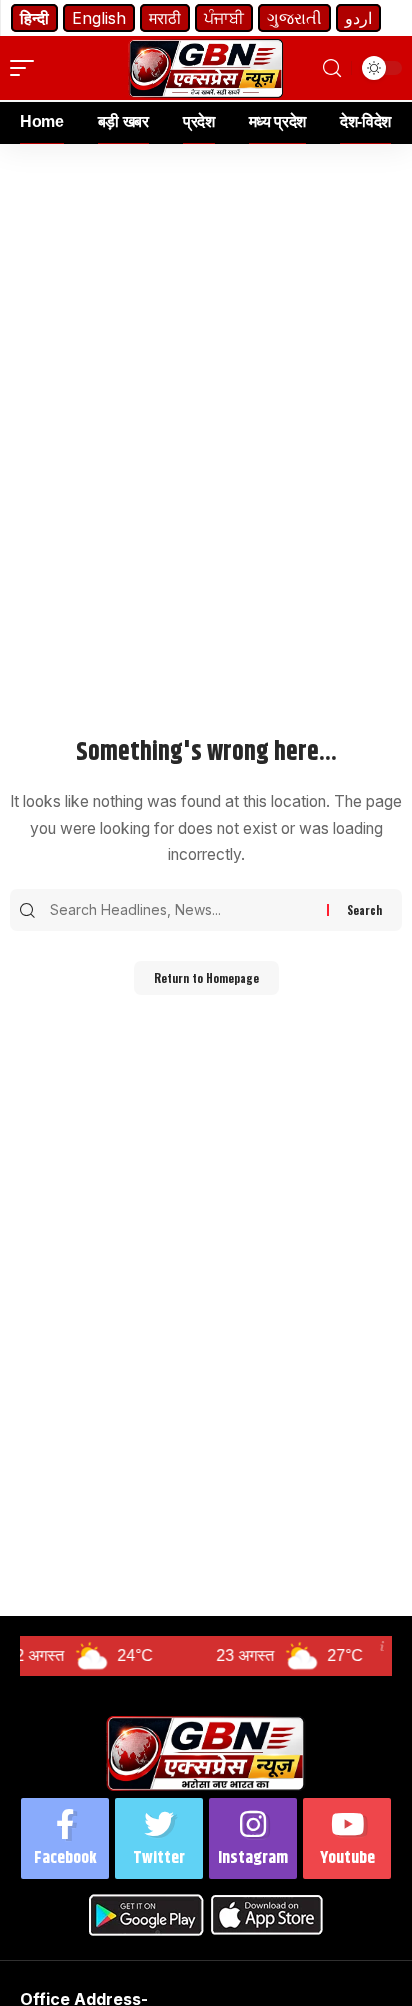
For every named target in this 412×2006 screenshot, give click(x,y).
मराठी (165, 18)
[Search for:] (186, 910)
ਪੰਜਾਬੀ (224, 18)
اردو (358, 18)
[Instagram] (253, 1838)
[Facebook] (65, 1838)
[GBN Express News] (206, 68)
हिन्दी (34, 18)
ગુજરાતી (294, 18)
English (99, 18)
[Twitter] (159, 1838)
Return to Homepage (206, 978)
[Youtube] (347, 1838)
